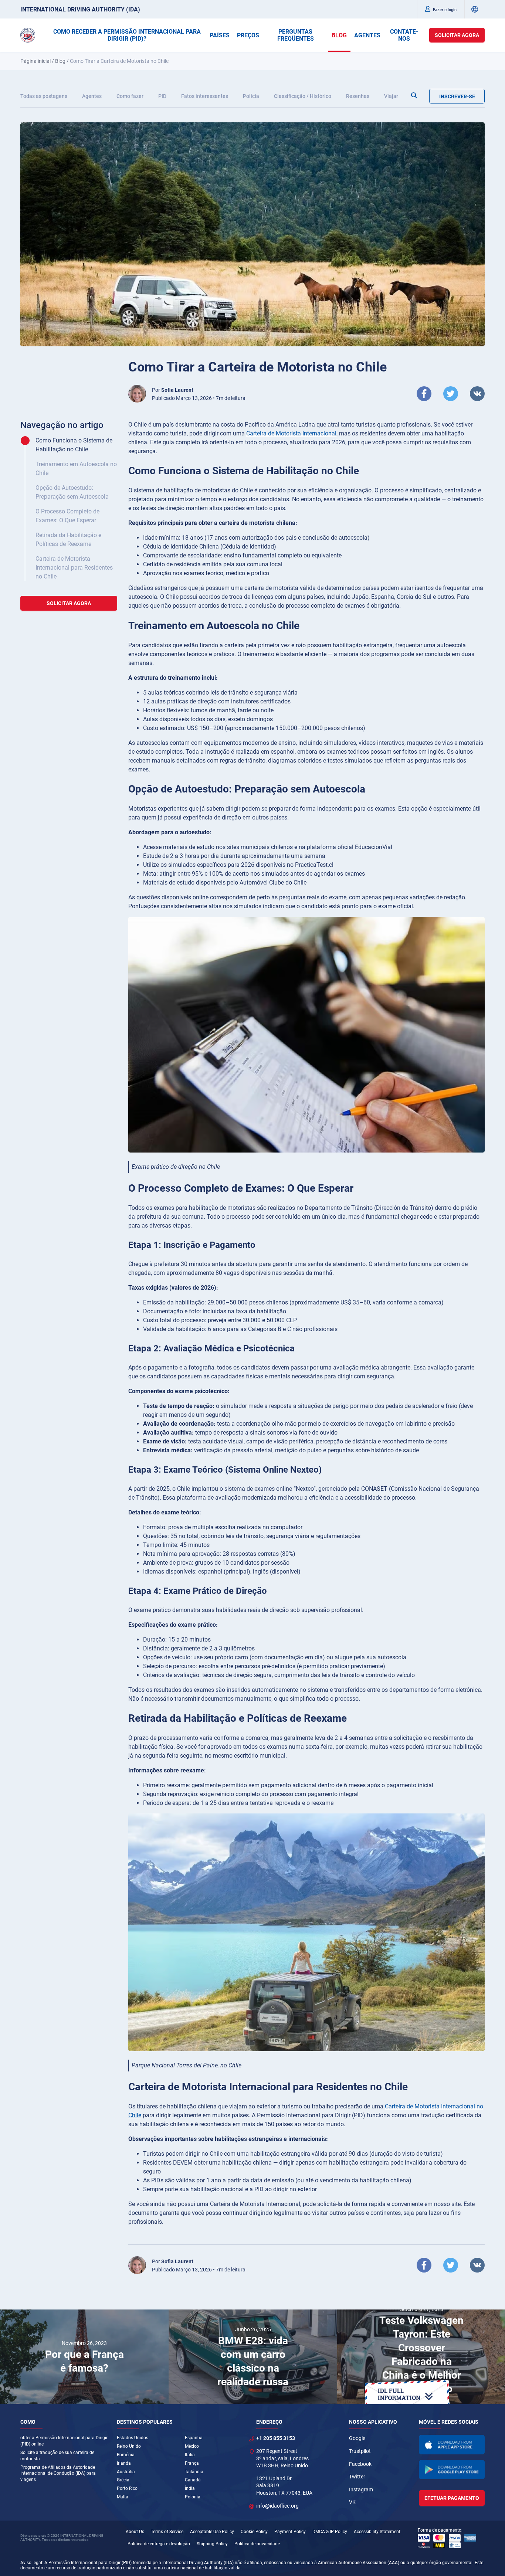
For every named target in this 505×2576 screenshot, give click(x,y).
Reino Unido (129, 2446)
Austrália (126, 2472)
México (192, 2446)
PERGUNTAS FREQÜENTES (296, 35)
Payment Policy (290, 2532)
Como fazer (130, 96)
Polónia (193, 2497)
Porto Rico (127, 2488)
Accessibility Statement (377, 2532)
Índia (190, 2488)
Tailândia (194, 2472)
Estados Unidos (133, 2438)
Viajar (391, 96)
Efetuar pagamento (452, 2498)
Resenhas (358, 96)
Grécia (123, 2480)
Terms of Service (167, 2532)
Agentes (92, 96)
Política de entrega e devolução (159, 2544)
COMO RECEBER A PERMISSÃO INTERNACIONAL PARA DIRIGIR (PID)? (127, 35)
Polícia (251, 96)
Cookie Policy (254, 2532)
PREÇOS (248, 35)
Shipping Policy (212, 2544)
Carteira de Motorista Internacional (291, 433)
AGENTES (367, 35)
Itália (190, 2455)
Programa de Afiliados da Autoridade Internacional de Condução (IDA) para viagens (58, 2474)
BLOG (339, 35)
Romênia (126, 2455)
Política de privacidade (257, 2544)
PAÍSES (220, 35)
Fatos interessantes (205, 96)
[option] (84, 2357)
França (192, 2463)
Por (173, 390)
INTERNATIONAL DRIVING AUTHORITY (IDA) (80, 9)
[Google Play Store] (452, 2470)
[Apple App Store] (452, 2445)
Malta (123, 2497)
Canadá (193, 2480)
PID (162, 96)
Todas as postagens (44, 96)
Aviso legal (31, 2563)
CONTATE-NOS (404, 35)
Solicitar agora (457, 35)
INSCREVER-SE (457, 96)
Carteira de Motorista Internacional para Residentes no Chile (74, 568)
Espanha (194, 2438)
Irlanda (124, 2463)
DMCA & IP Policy (330, 2532)
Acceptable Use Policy (212, 2532)
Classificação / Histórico (303, 96)
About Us (135, 2532)
